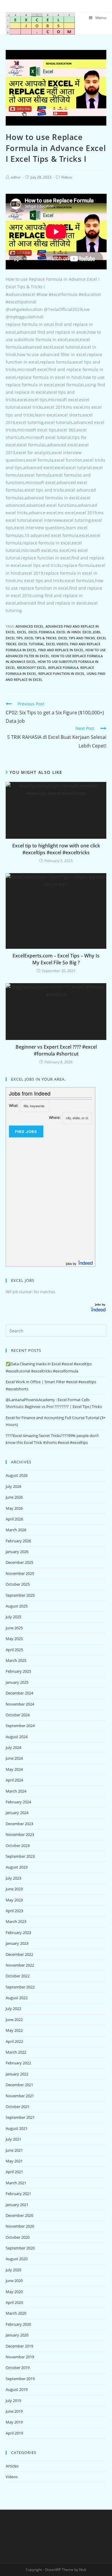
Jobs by (101, 1304)
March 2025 (16, 1660)
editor (16, 177)
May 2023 (14, 1900)
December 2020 (19, 2215)
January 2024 (17, 1813)
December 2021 (19, 2085)
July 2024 (13, 1747)
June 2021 (14, 2150)
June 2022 (14, 2020)
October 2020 (18, 2237)
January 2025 (17, 1682)
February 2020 (18, 2324)
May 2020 (14, 2292)
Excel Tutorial (31, 644)
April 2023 (14, 1911)
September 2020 (20, 2248)
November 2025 (20, 1573)
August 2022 (17, 1998)
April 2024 (14, 1780)
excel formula (42, 632)
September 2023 (20, 1856)
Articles (12, 2466)
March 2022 (16, 2052)
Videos (67, 177)
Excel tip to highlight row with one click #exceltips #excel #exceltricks (56, 849)
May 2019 (14, 2422)
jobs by (72, 1263)
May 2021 (14, 2161)
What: (14, 1105)
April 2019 (14, 2433)
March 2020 (16, 2313)
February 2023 (18, 1933)
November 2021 (20, 2096)
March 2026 (16, 1530)
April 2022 (14, 2041)
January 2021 (17, 2205)
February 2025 (18, 1671)
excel (22, 632)
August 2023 (17, 1867)
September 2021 (20, 2117)
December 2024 (19, 1693)
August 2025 (17, 1606)
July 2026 (13, 1486)
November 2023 (20, 1834)
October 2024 (18, 1715)
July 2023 (13, 1878)
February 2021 (18, 2194)
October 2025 (18, 1584)
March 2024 (16, 1791)
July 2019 (13, 2400)
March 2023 (16, 1921)
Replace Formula (63, 668)
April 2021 (14, 2172)
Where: (55, 1117)
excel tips (14, 638)
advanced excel (30, 626)
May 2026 (14, 1508)
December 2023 (19, 1824)
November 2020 (20, 2226)
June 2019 (14, 2411)
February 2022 (18, 2063)
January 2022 (17, 2074)
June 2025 (14, 1628)
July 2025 (13, 1617)
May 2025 (14, 1639)
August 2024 (17, 1737)
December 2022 (19, 1954)
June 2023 (14, 1889)
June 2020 (14, 2281)
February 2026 (18, 1541)
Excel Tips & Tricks (40, 638)
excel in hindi (69, 632)
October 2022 (18, 1976)
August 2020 (17, 2259)
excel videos (57, 644)
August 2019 (17, 2389)
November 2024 (20, 1704)
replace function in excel (62, 674)
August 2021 (17, 2128)
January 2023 (17, 1943)
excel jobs (91, 632)
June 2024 (14, 1758)
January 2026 (17, 1552)
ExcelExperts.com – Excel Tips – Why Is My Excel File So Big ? (56, 959)
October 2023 (18, 1846)
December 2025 (19, 1562)
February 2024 (18, 1802)
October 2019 (18, 2368)
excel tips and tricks (77, 638)
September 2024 (20, 1726)
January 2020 (17, 2335)
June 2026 (14, 1497)
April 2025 (14, 1650)
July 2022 (13, 2008)
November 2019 (20, 2357)
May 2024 (14, 1769)
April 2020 (14, 2302)
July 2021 (13, 2139)
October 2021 (18, 2107)
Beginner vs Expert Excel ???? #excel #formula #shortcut (56, 1050)
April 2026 (14, 1519)
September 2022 (20, 1987)
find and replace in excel (61, 650)
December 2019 (19, 2346)
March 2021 (16, 2183)
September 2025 (20, 1595)
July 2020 (13, 2270)
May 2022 (14, 2030)
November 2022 (20, 1965)
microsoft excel (32, 668)
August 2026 (17, 1475)
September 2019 (20, 2379)
